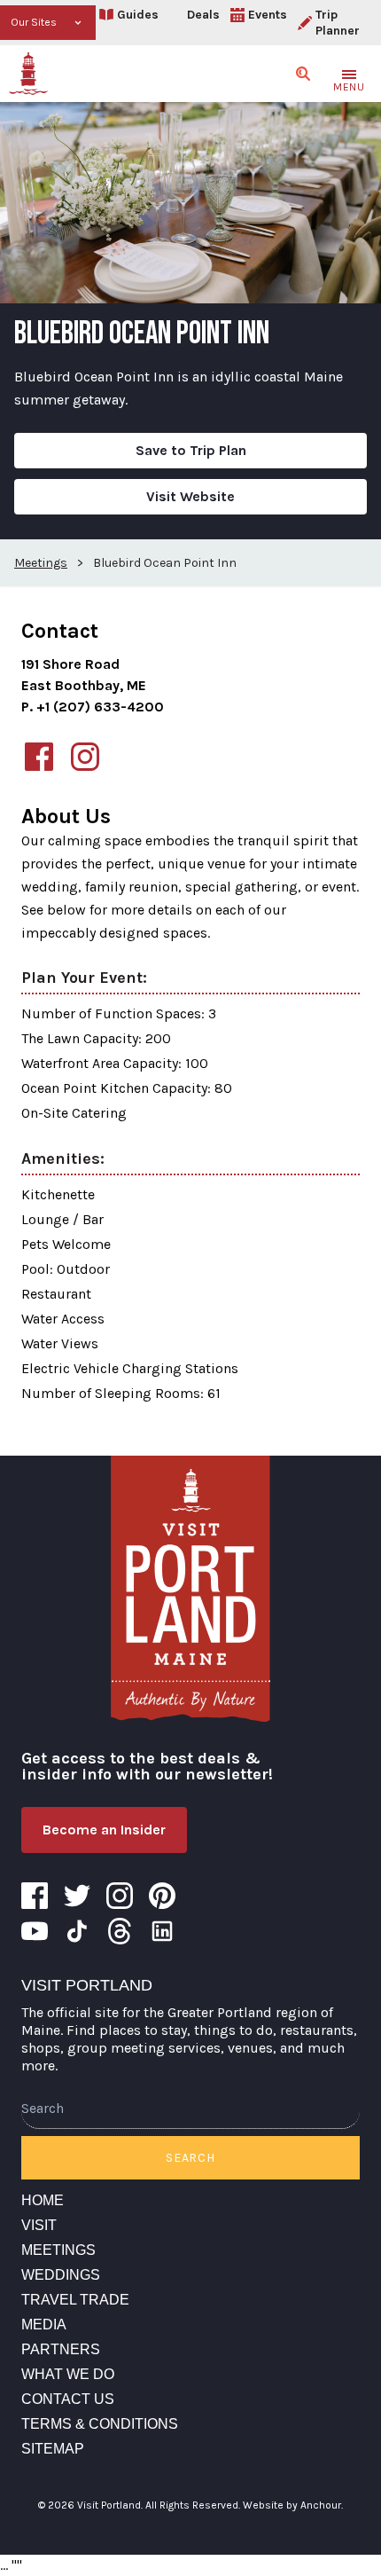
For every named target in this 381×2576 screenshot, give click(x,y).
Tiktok (77, 1931)
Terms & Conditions (100, 2424)
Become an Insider (104, 1830)
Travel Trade (75, 2300)
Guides (138, 15)
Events (268, 15)
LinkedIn (162, 1931)
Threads (120, 1931)
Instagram (120, 1896)
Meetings (58, 2250)
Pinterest (162, 1896)
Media (44, 2325)
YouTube (35, 1931)
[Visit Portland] (28, 74)
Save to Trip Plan (191, 450)
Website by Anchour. (293, 2505)
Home (43, 2200)
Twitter (77, 1896)
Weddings (61, 2275)
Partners (61, 2349)
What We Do (68, 2374)
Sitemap (53, 2449)
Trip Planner (338, 23)
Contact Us (68, 2399)
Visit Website (190, 496)
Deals (203, 15)
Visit (39, 2225)
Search (190, 2158)
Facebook (35, 1896)
